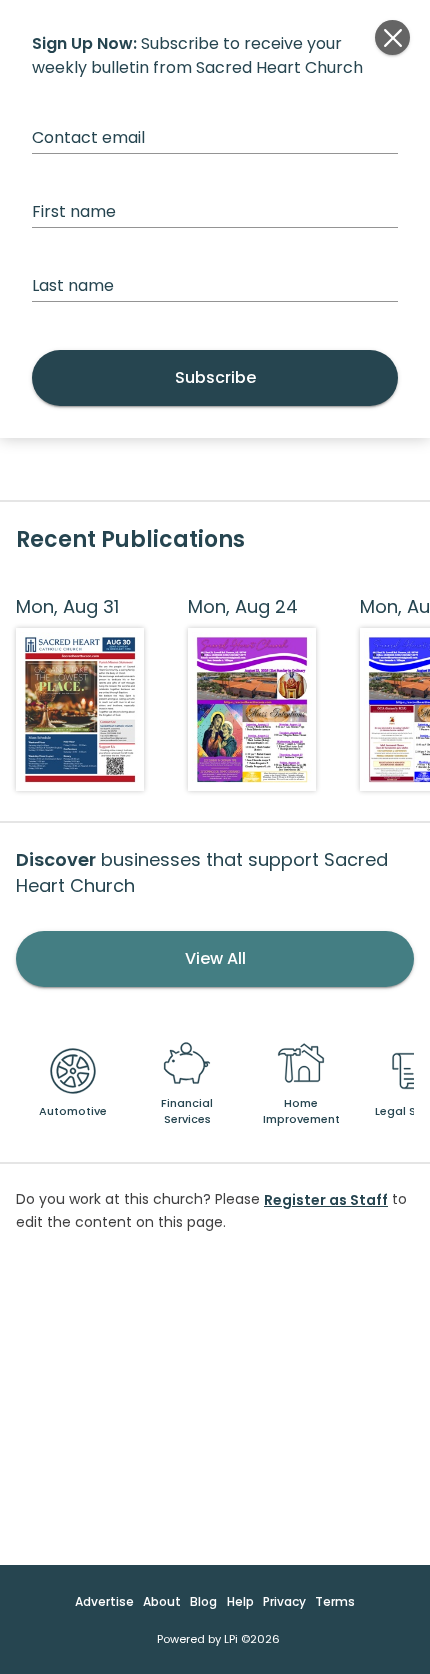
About (162, 1601)
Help (240, 1601)
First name (74, 211)
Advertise (104, 1601)
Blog (203, 1601)
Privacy (284, 1601)
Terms (335, 1601)
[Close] (392, 37)
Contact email (88, 137)
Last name (73, 285)
